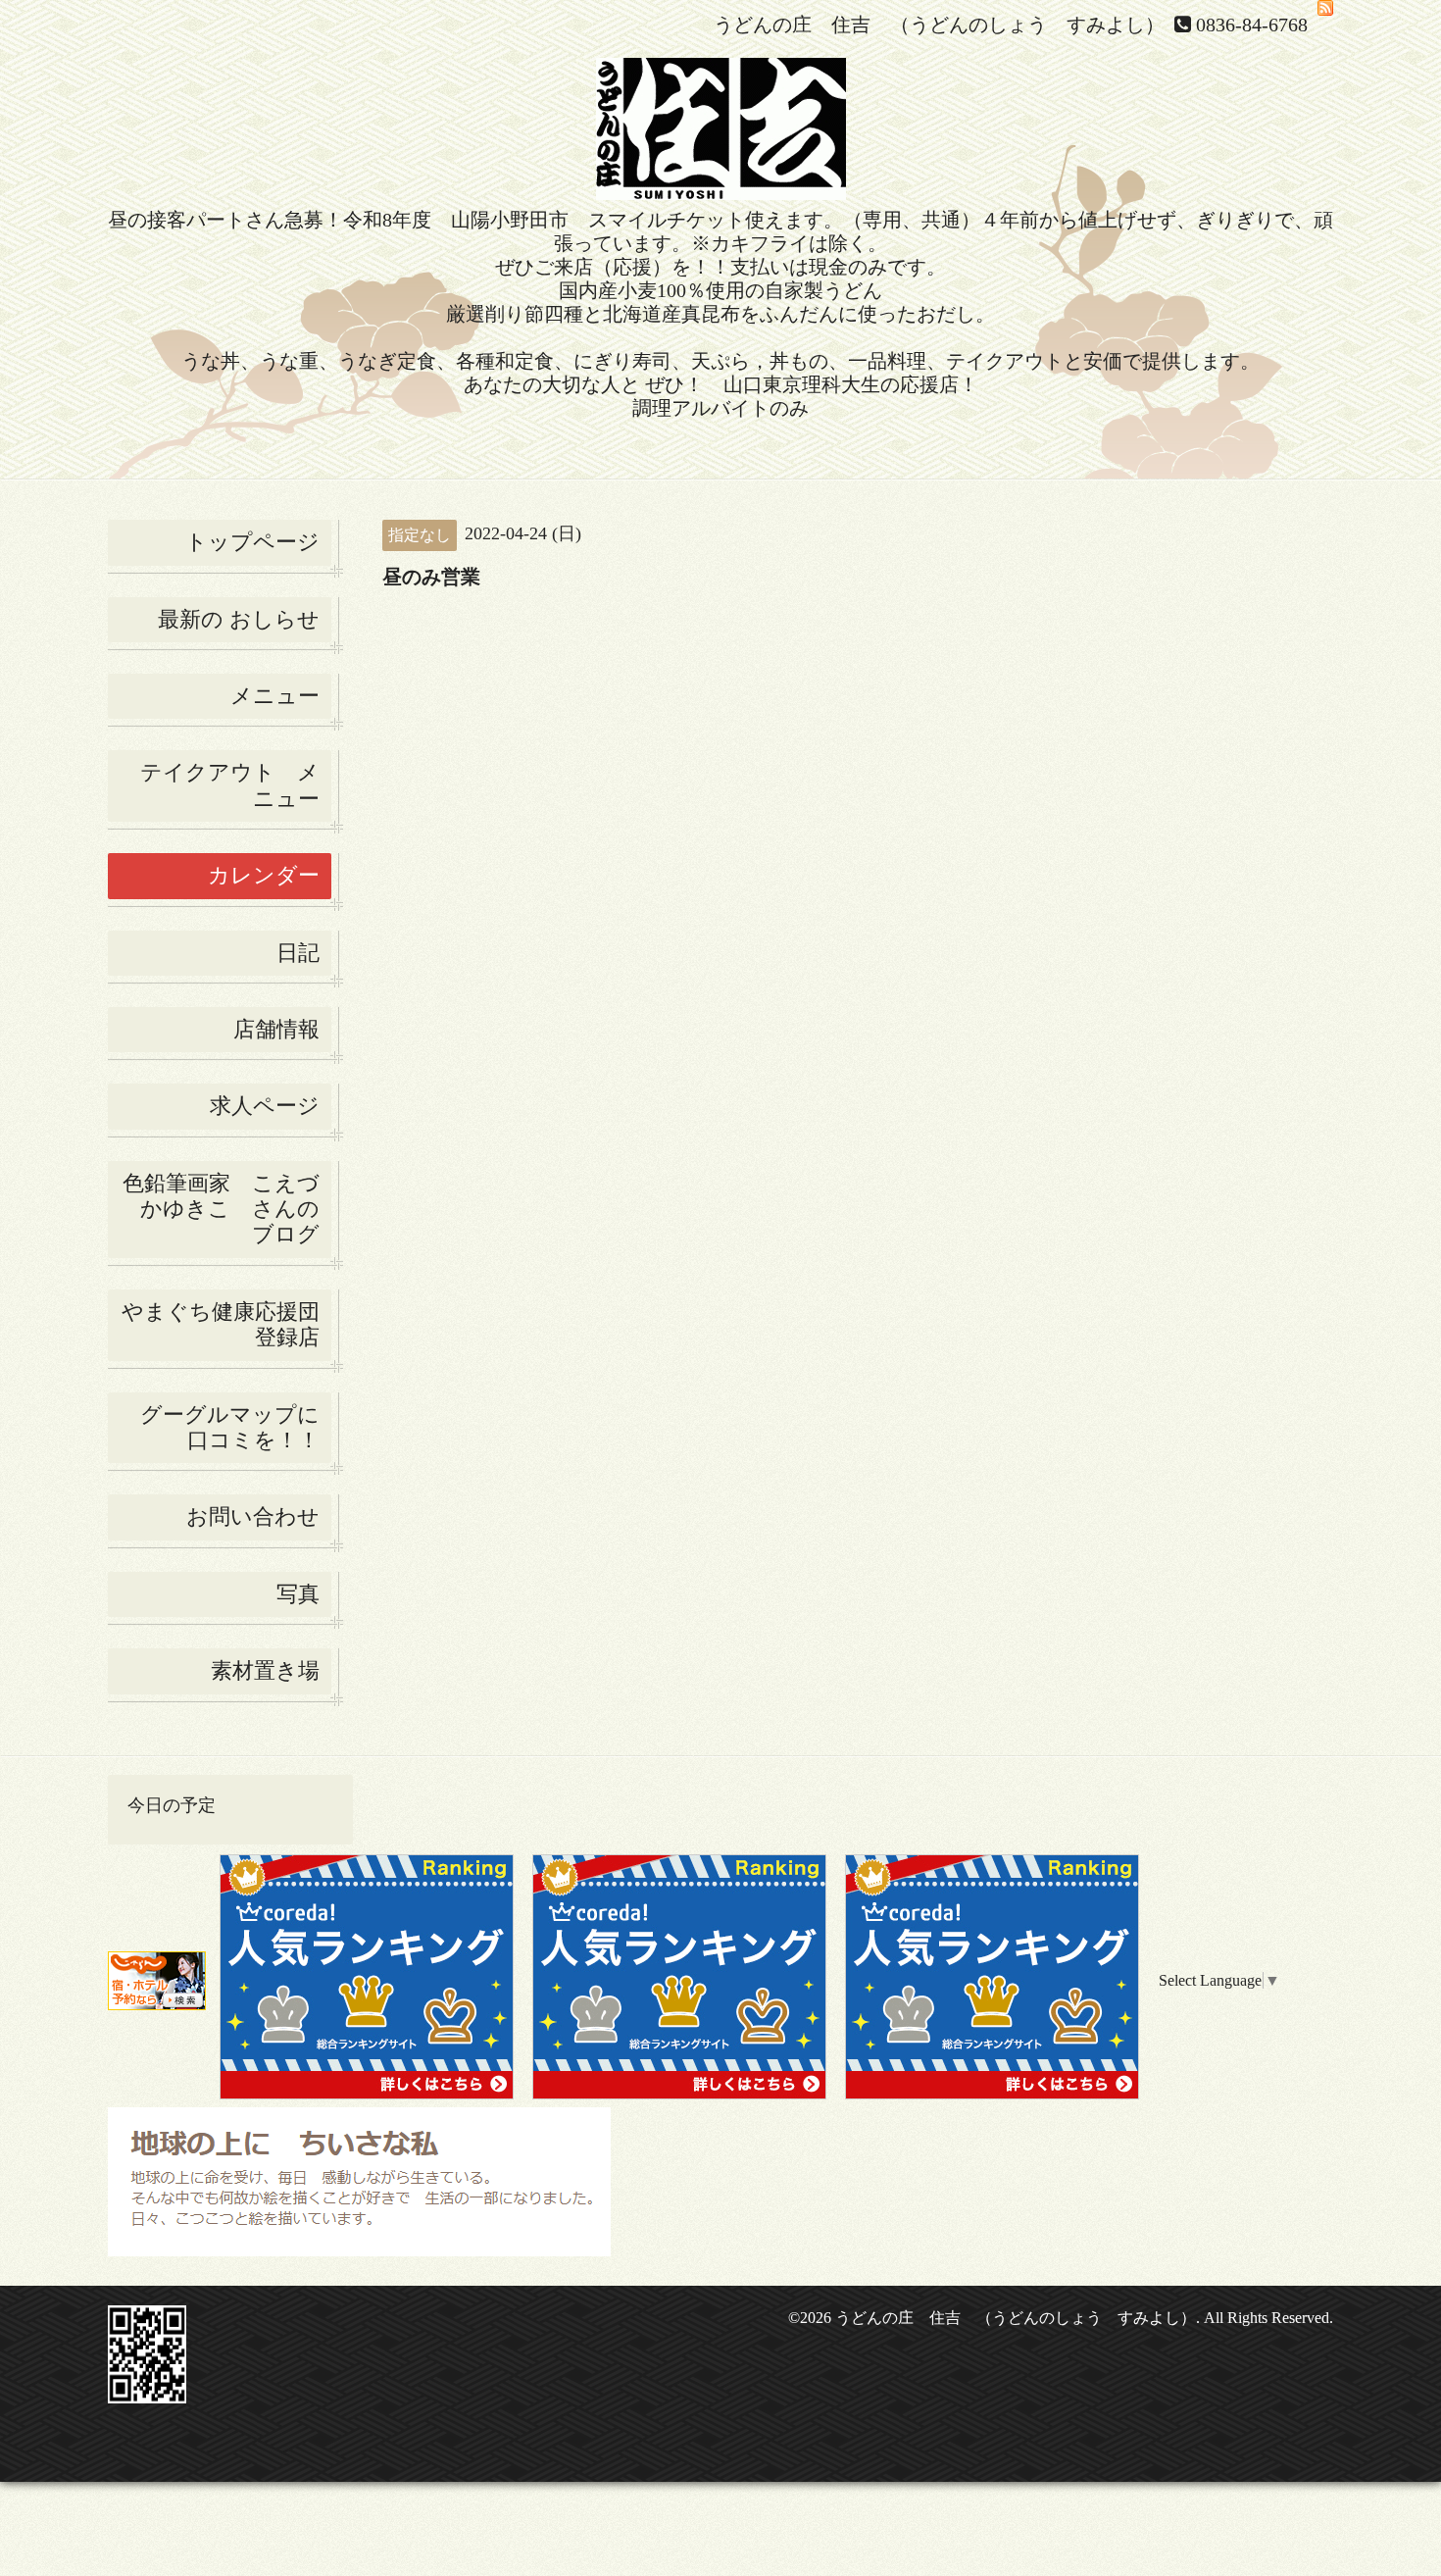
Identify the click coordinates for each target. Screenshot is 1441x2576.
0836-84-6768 (1252, 25)
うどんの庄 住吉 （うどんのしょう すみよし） (1016, 2318)
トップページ (252, 542)
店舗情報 (276, 1029)
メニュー (275, 696)
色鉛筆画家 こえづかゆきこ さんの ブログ (221, 1209)
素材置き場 (265, 1670)
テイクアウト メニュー (230, 785)
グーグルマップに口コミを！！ (230, 1427)
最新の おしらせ (239, 619)
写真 (298, 1594)
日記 (298, 953)
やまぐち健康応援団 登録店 (226, 1324)
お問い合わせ (253, 1516)
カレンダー (264, 875)
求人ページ (265, 1106)
